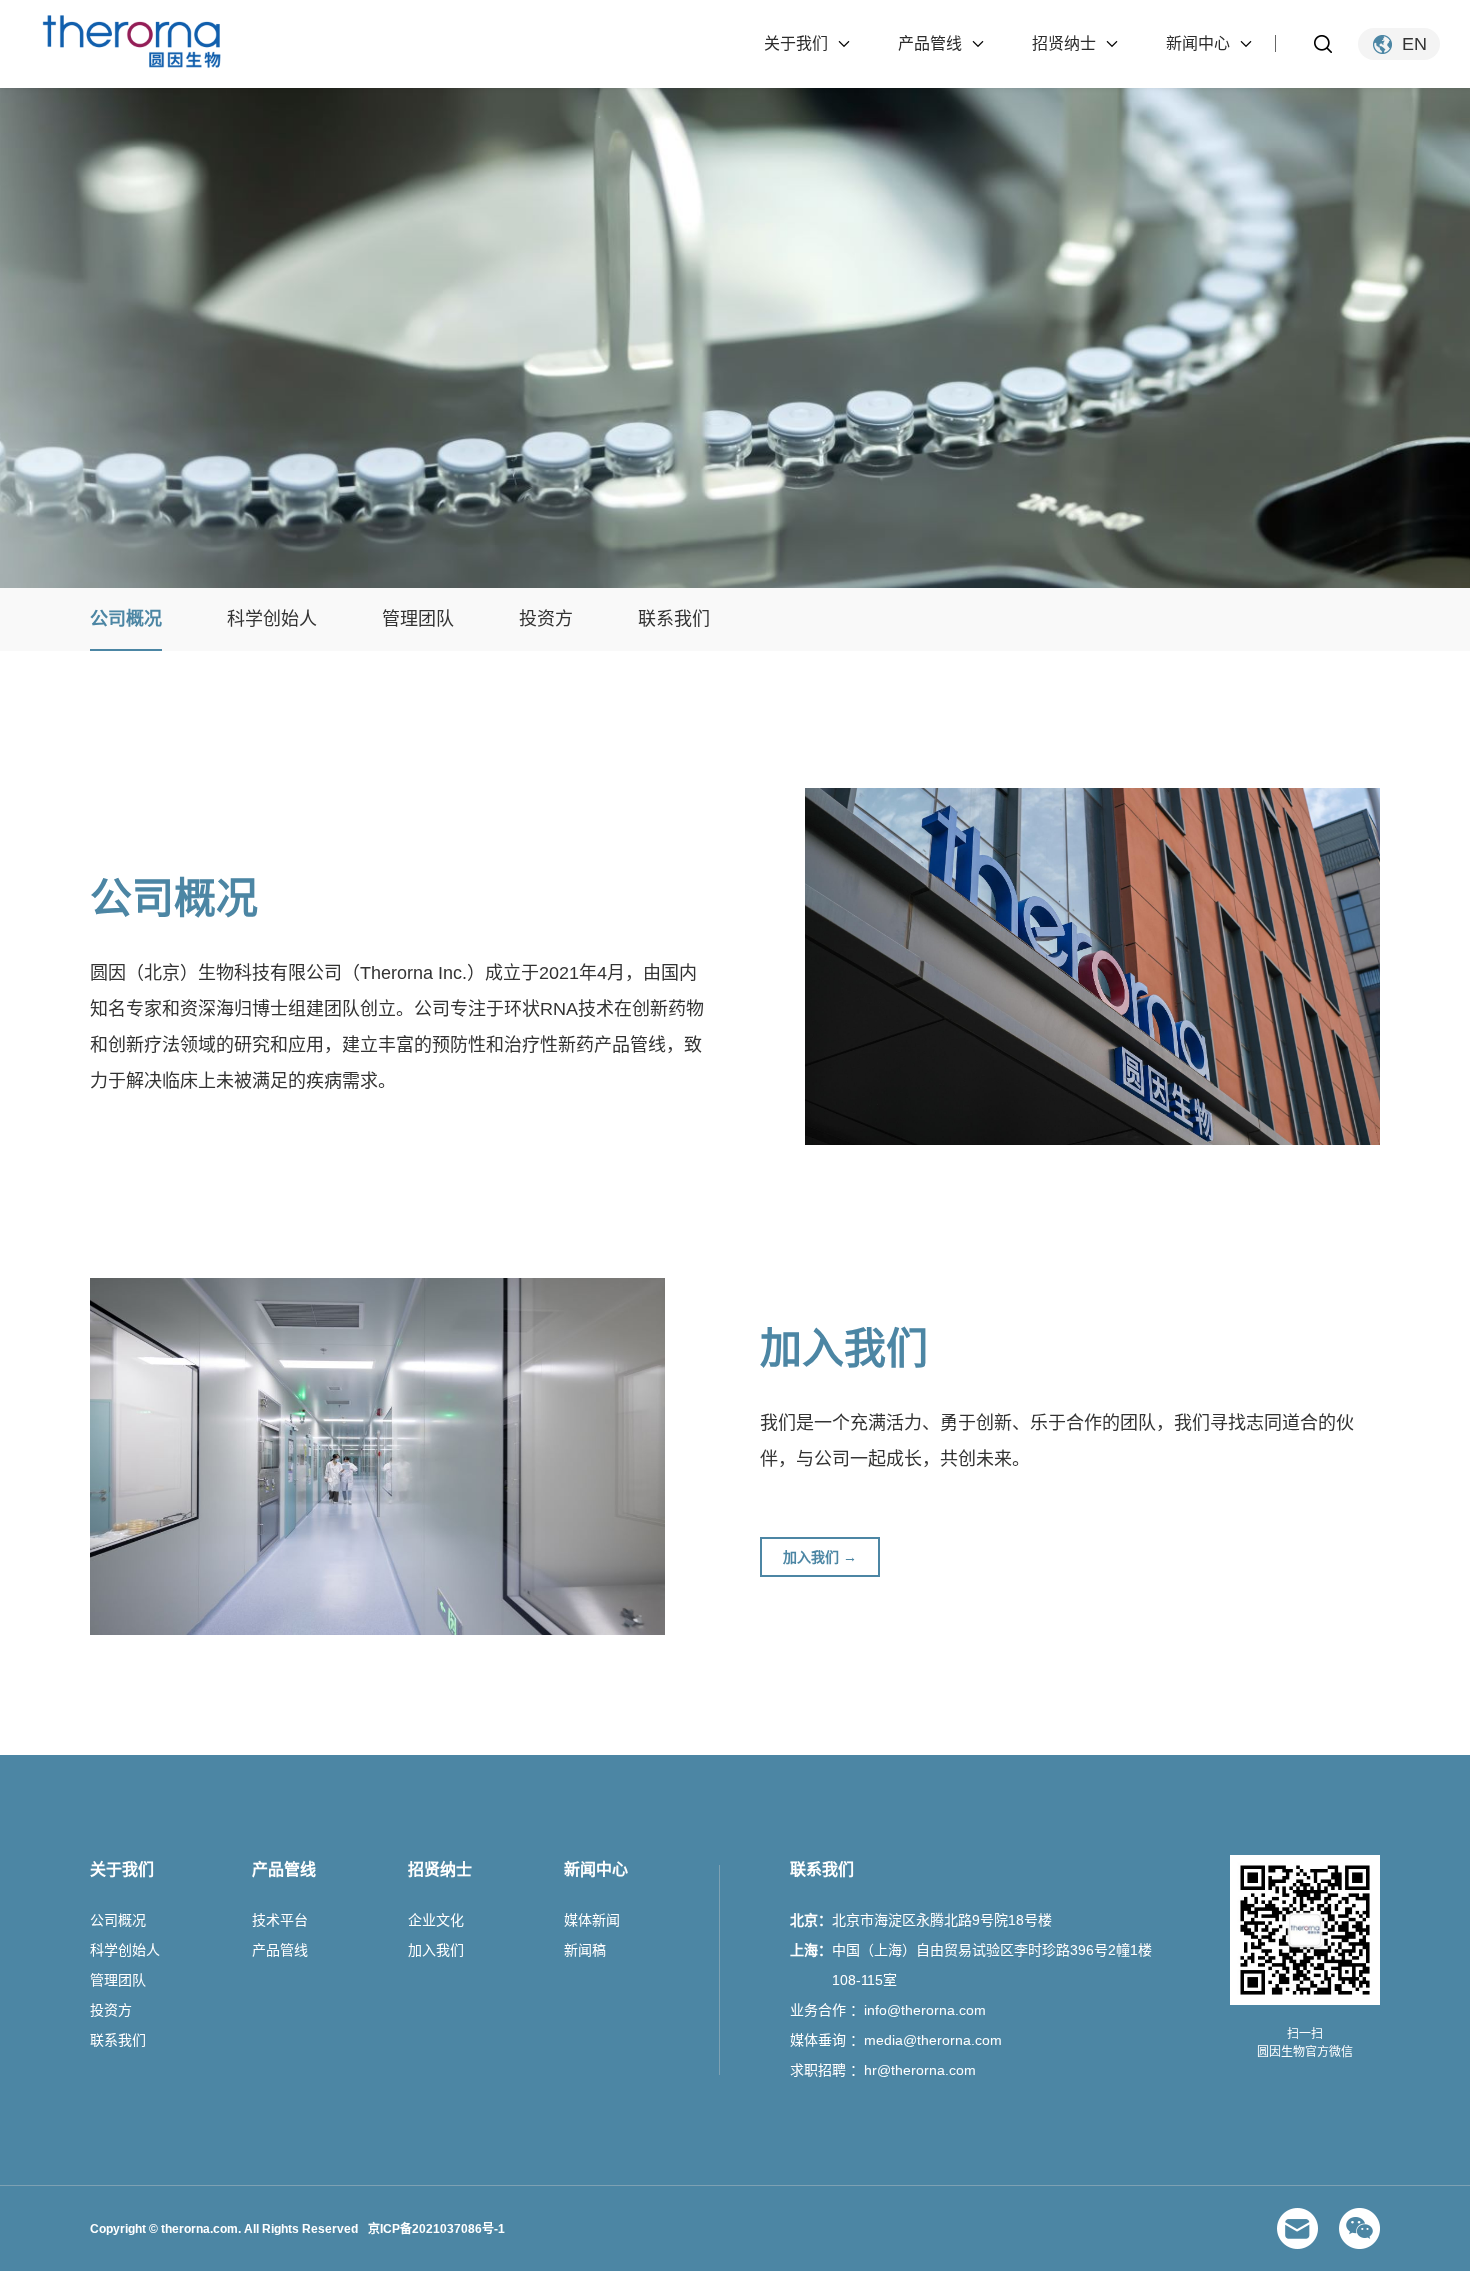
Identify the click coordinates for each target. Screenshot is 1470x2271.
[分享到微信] (1359, 2228)
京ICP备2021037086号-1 (436, 2229)
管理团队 (418, 619)
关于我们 (796, 43)
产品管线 (930, 43)
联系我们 (674, 619)
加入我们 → (820, 1557)
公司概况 (126, 619)
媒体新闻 (592, 1920)
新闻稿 (585, 1950)
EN (1414, 44)
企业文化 (436, 1920)
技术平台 (280, 1920)
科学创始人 (272, 619)
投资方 (546, 619)
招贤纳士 (1064, 43)
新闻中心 (1198, 43)
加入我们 (436, 1950)
